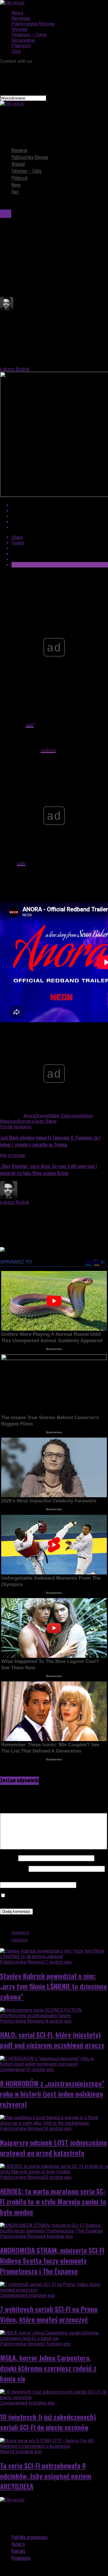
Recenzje (21, 18)
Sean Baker (45, 1121)
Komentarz (13, 1810)
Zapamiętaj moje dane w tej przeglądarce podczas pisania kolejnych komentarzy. (54, 1898)
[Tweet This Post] (60, 511)
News (17, 13)
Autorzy (18, 2544)
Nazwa (8, 1858)
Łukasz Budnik (15, 369)
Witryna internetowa (20, 1879)
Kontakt (18, 2551)
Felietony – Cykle (29, 35)
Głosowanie (23, 40)
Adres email (14, 1869)
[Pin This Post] (60, 516)
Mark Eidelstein (65, 1116)
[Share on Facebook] (60, 505)
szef (30, 725)
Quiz (16, 51)
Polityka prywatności (30, 2537)
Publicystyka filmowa (33, 24)
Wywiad (19, 29)
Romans (26, 1121)
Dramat (42, 1116)
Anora (29, 1116)
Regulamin (21, 2558)
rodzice (48, 750)
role (21, 863)
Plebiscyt (21, 46)
